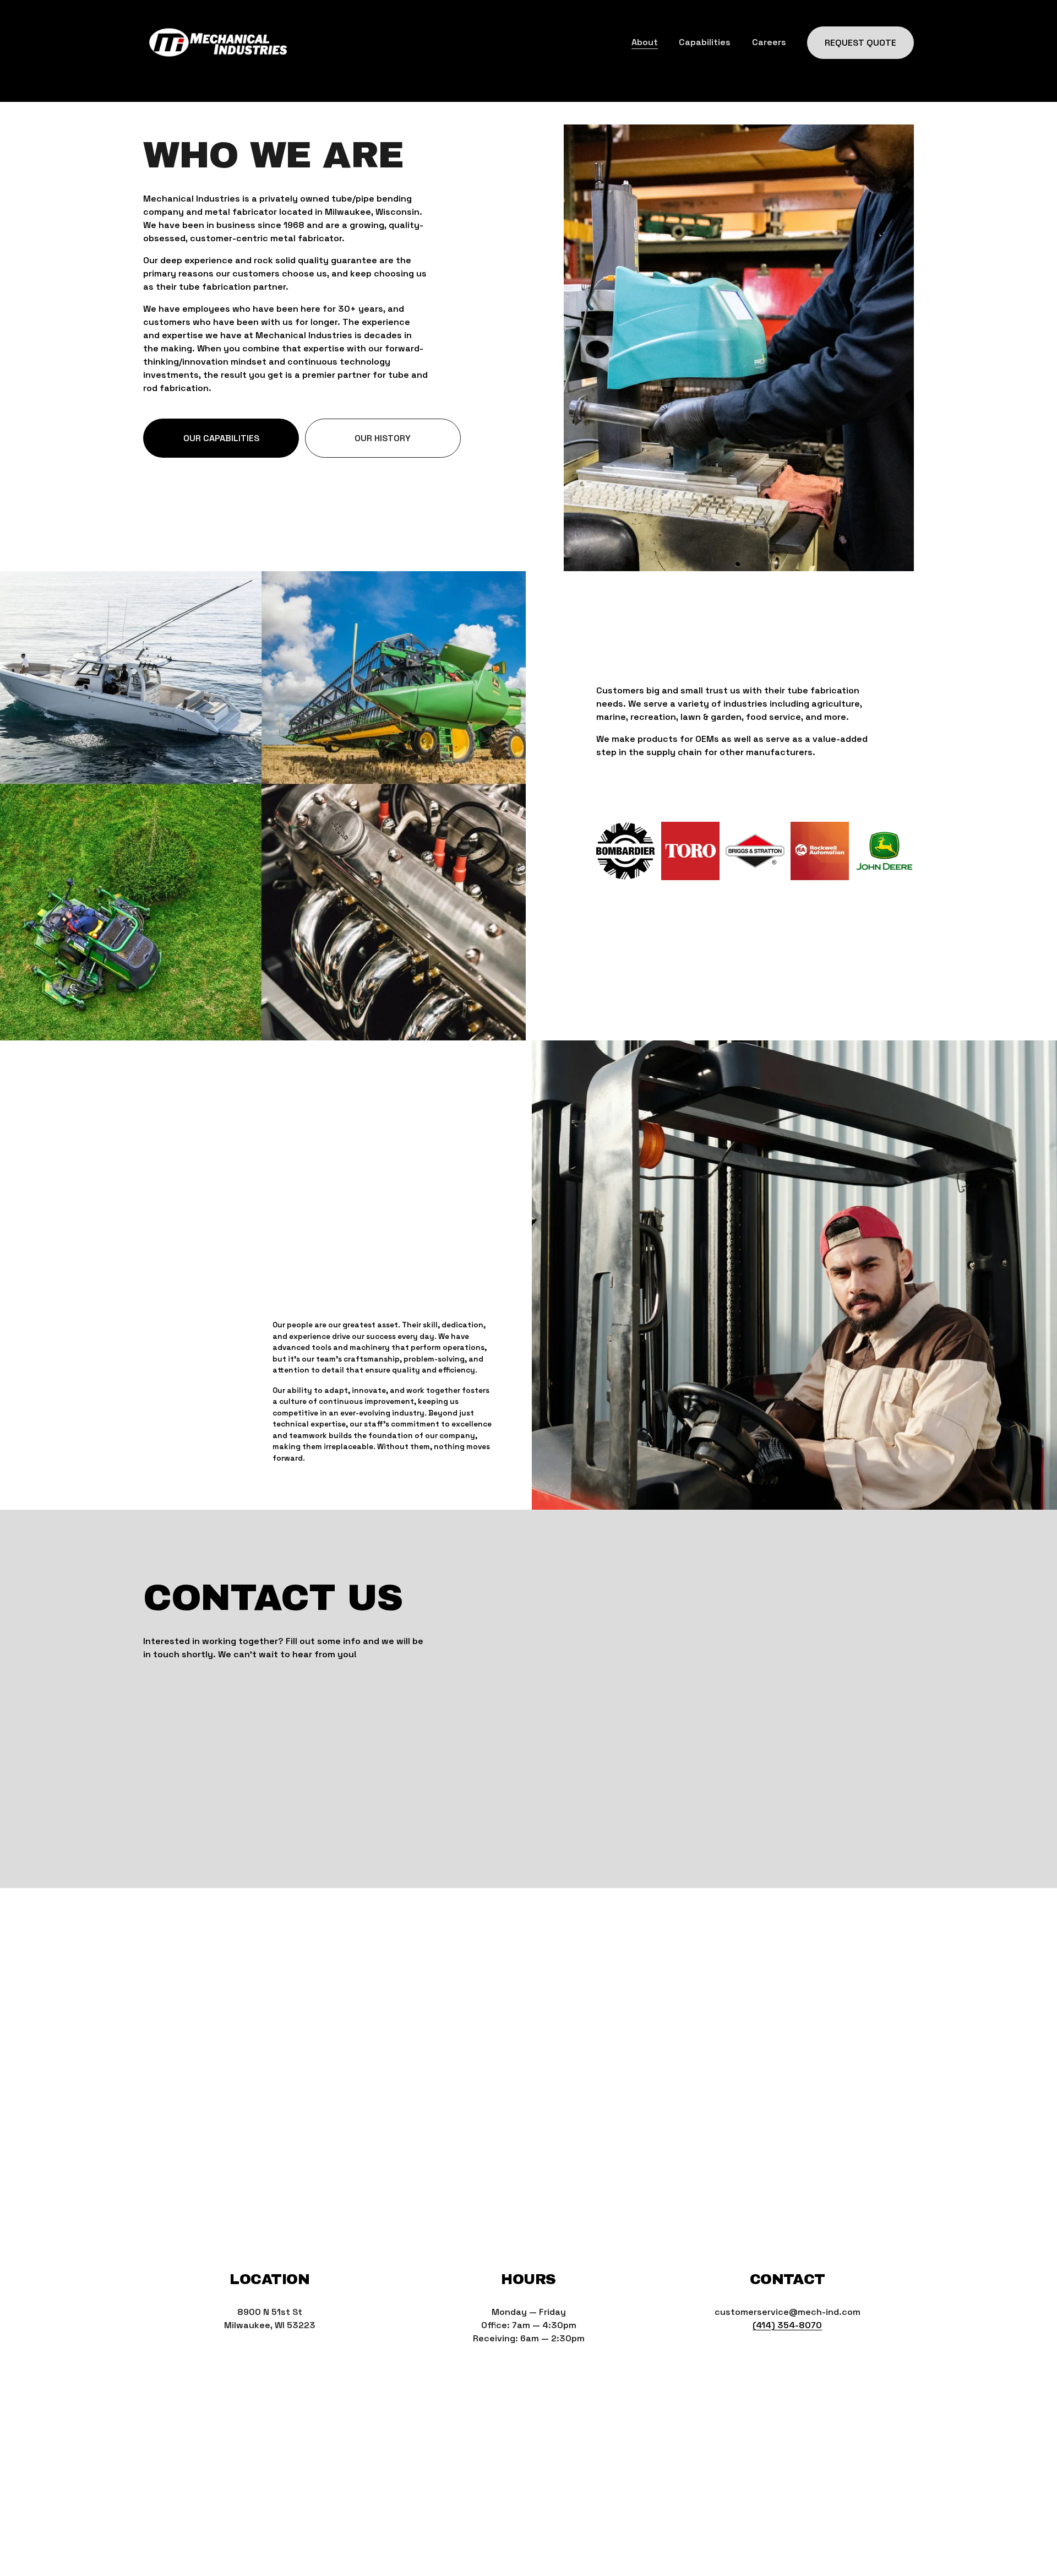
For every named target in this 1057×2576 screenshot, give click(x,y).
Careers (769, 42)
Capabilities (705, 42)
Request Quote (860, 43)
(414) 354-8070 (787, 2325)
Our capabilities (221, 438)
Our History (383, 438)
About (645, 42)
